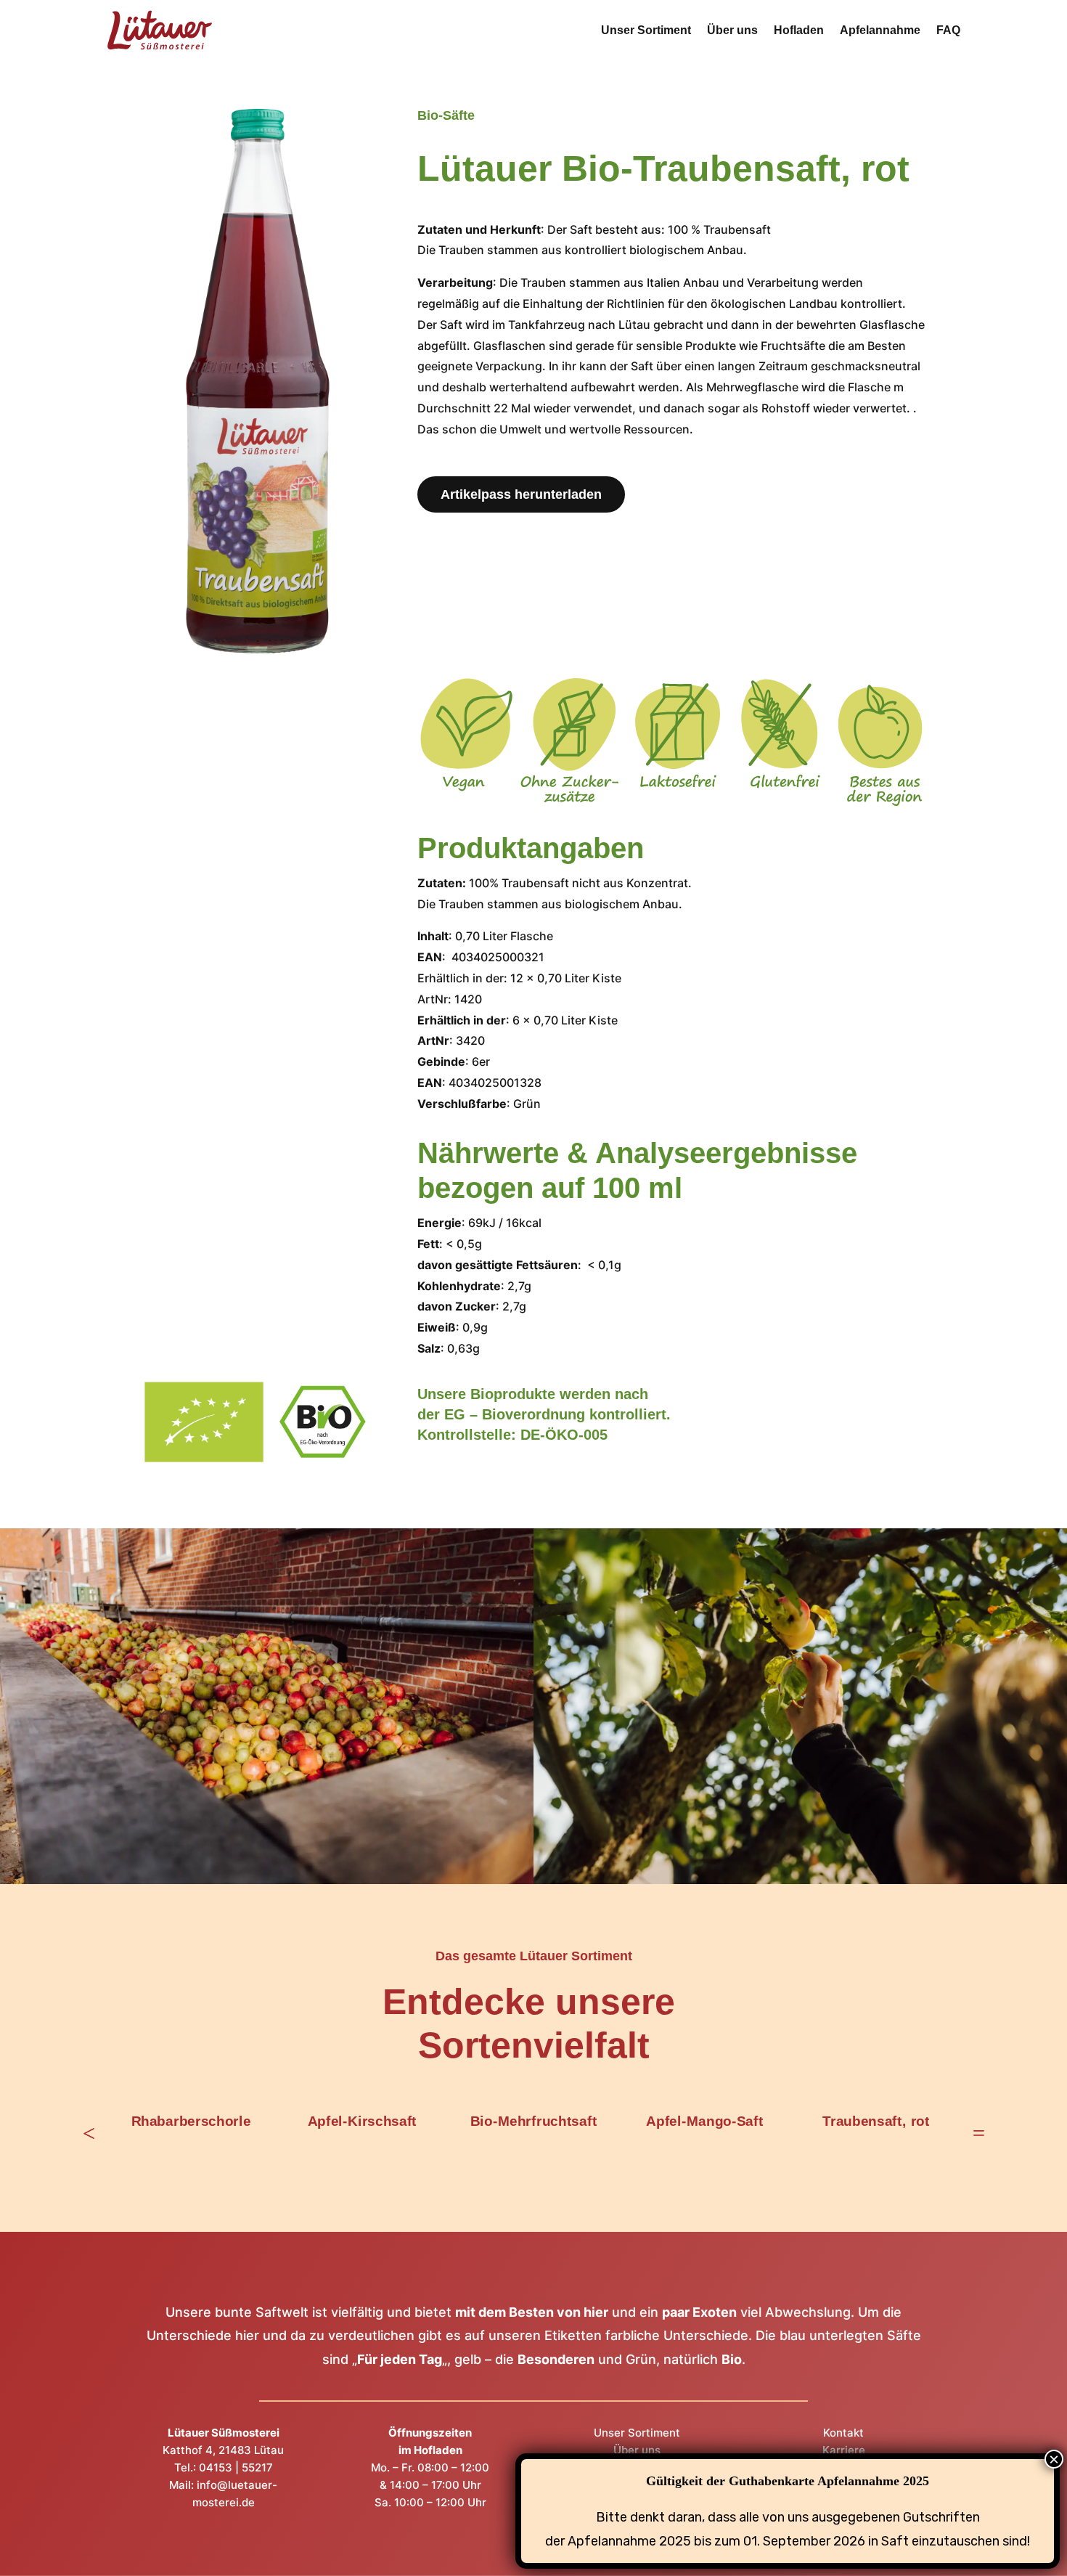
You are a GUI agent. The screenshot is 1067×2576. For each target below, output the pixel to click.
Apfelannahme (880, 30)
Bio (732, 2359)
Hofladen (799, 30)
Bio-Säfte (446, 115)
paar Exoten (699, 2312)
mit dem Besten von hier (532, 2312)
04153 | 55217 (236, 2467)
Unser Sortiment (646, 30)
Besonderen (556, 2359)
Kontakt (843, 2433)
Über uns (732, 30)
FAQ (948, 30)
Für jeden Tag (400, 2359)
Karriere (844, 2450)
